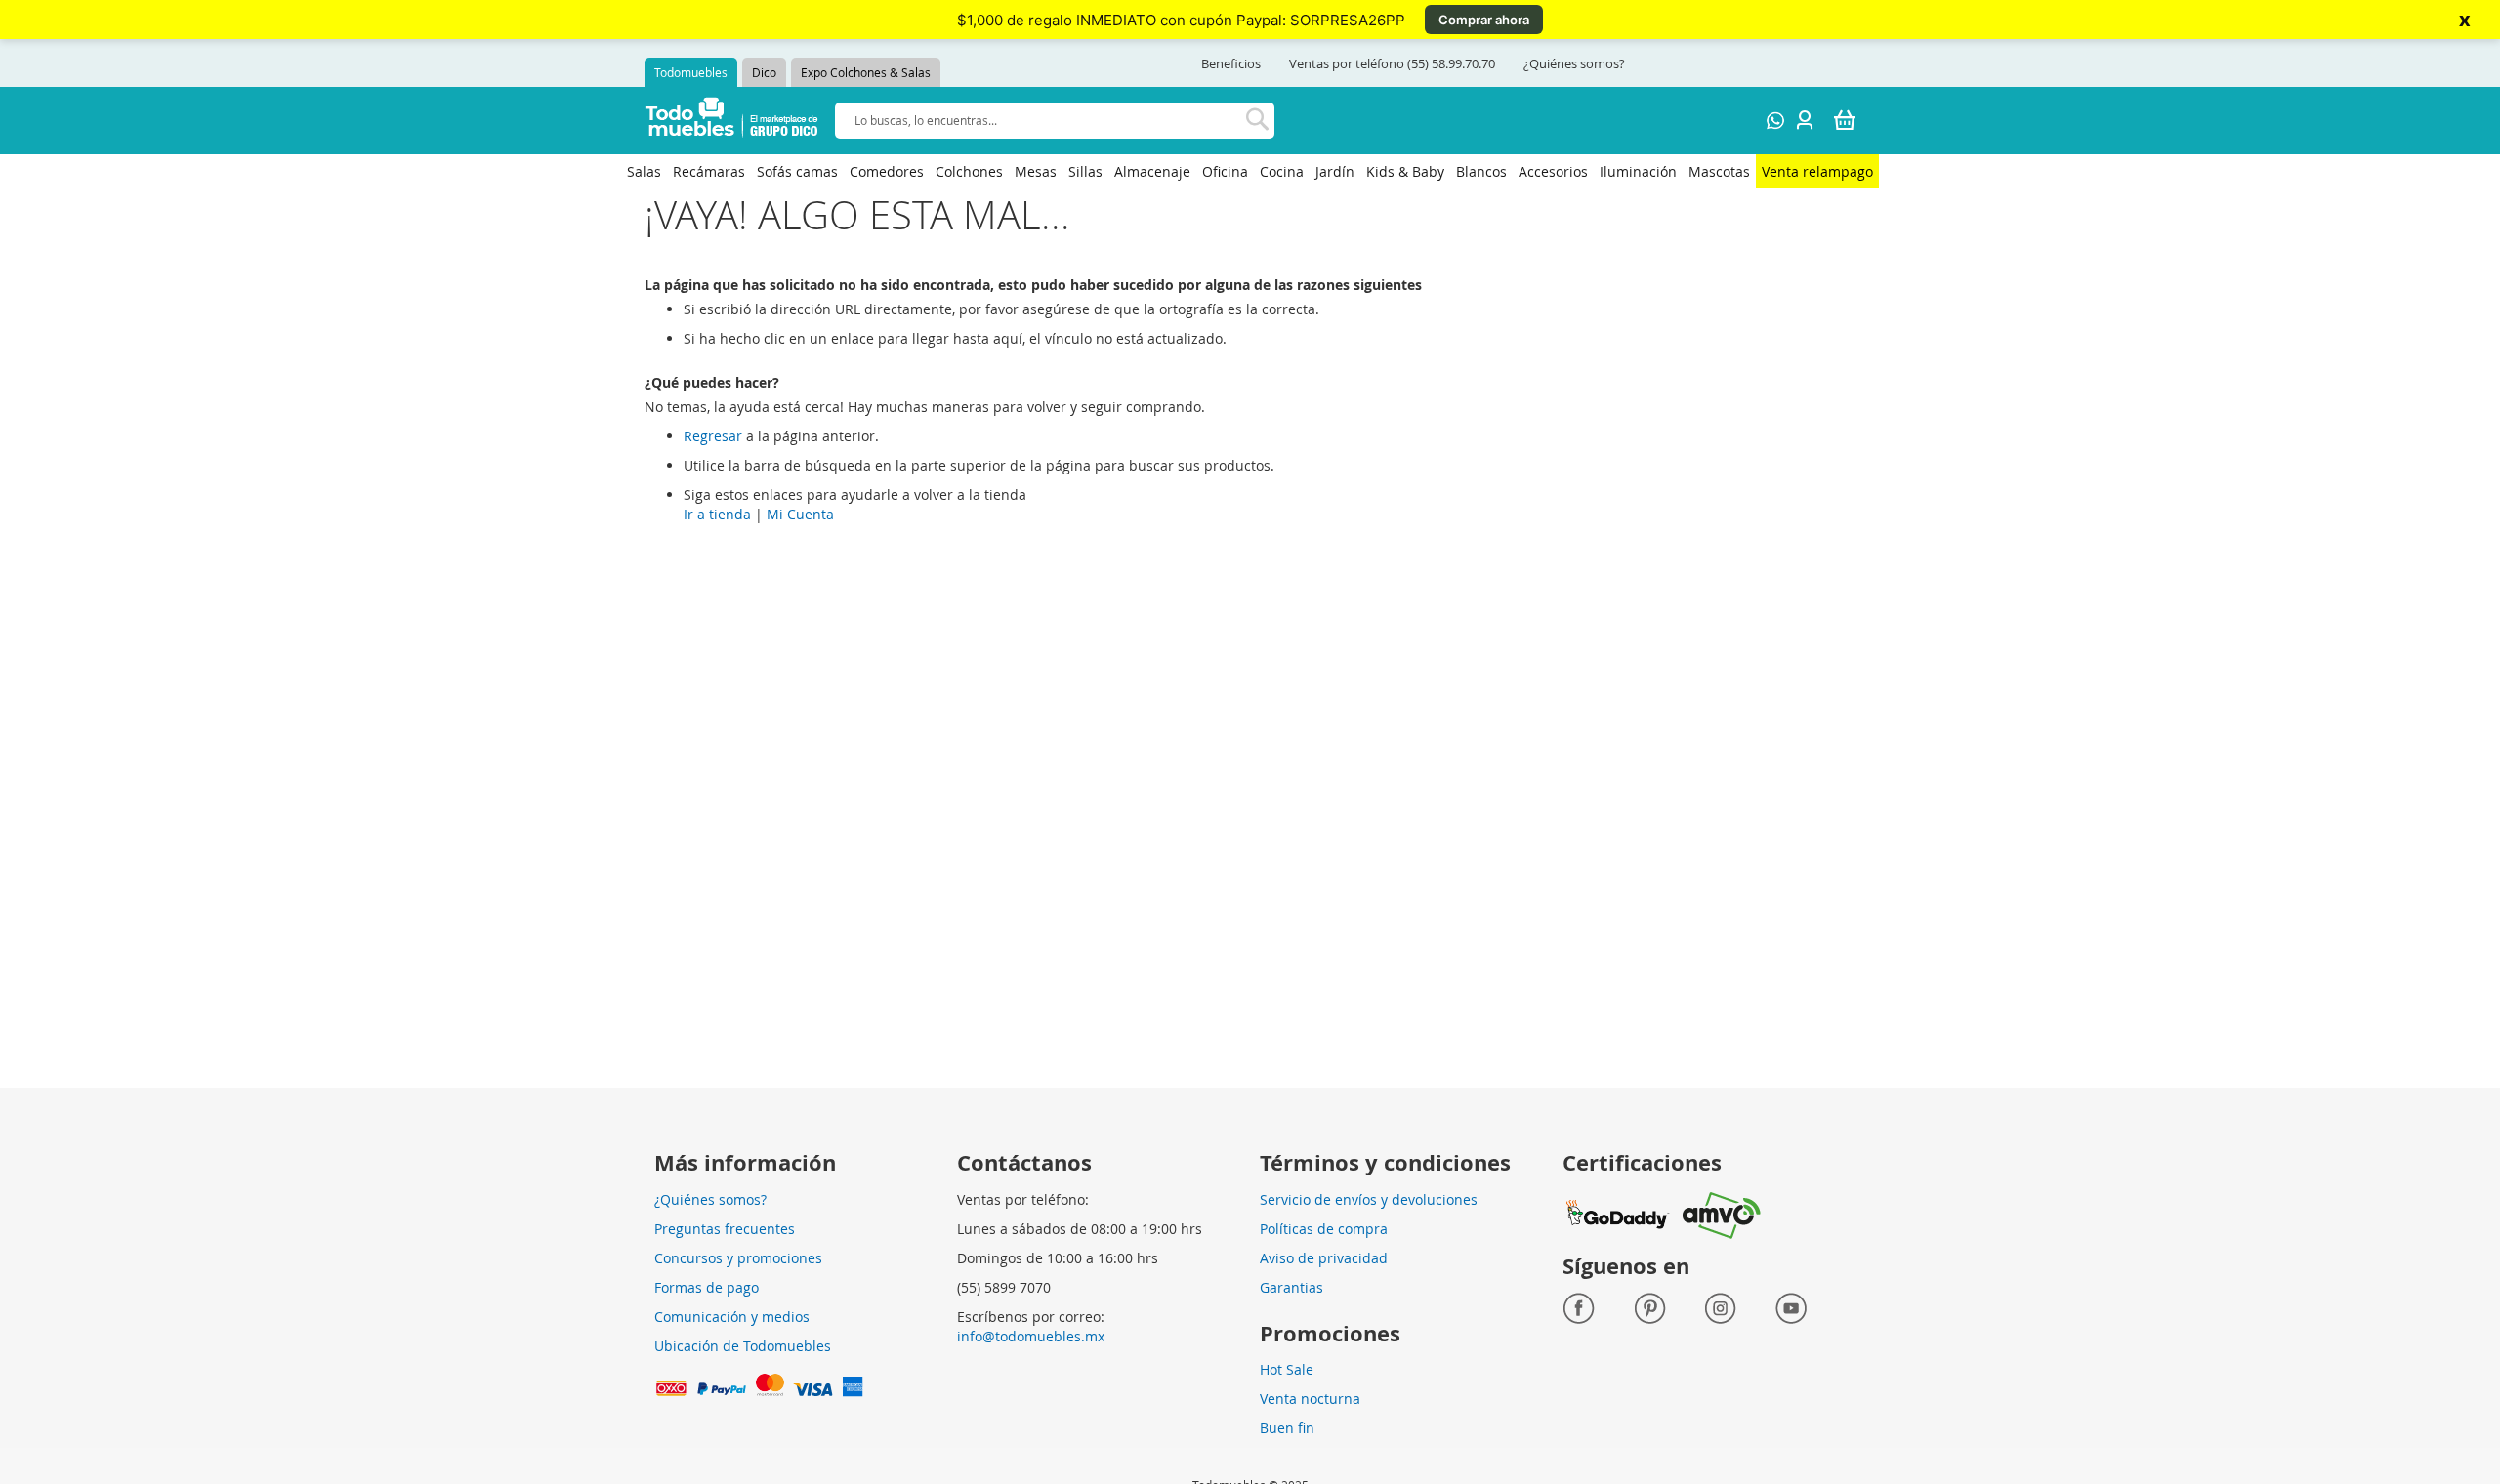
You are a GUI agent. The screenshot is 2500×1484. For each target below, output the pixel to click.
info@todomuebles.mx (1031, 1336)
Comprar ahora (1484, 20)
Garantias (1292, 1287)
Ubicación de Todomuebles (743, 1346)
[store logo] (732, 121)
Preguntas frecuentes (725, 1229)
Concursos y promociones (738, 1258)
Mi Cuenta (800, 514)
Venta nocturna (1310, 1399)
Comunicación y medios (732, 1317)
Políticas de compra (1324, 1229)
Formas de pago (707, 1287)
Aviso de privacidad (1324, 1258)
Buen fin (1287, 1428)
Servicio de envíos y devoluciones (1369, 1199)
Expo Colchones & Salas (866, 72)
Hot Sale (1287, 1369)
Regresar (713, 436)
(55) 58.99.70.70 (1451, 63)
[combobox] (1055, 121)
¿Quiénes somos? (1574, 63)
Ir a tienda (717, 514)
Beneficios (1231, 63)
